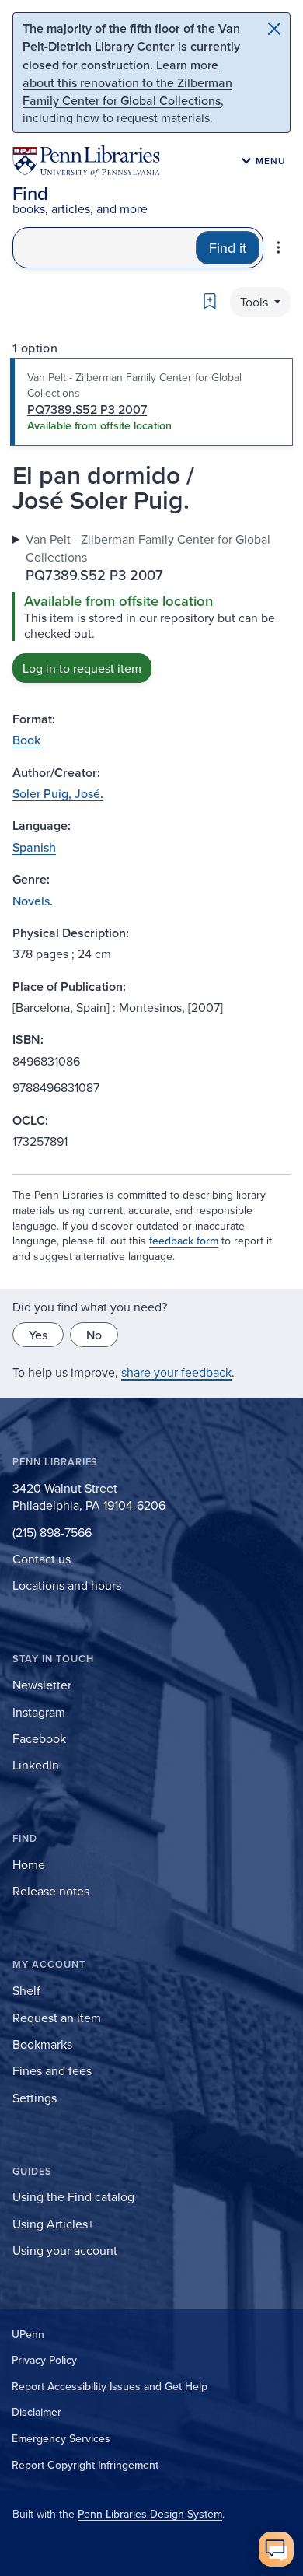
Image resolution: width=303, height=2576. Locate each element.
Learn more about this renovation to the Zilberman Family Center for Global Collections (127, 82)
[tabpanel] (151, 607)
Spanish (34, 847)
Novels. (33, 901)
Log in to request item (82, 668)
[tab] (151, 402)
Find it (228, 248)
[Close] (274, 29)
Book (26, 740)
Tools (256, 302)
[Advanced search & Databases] (279, 247)
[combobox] (104, 248)
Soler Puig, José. (58, 793)
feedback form (184, 1241)
